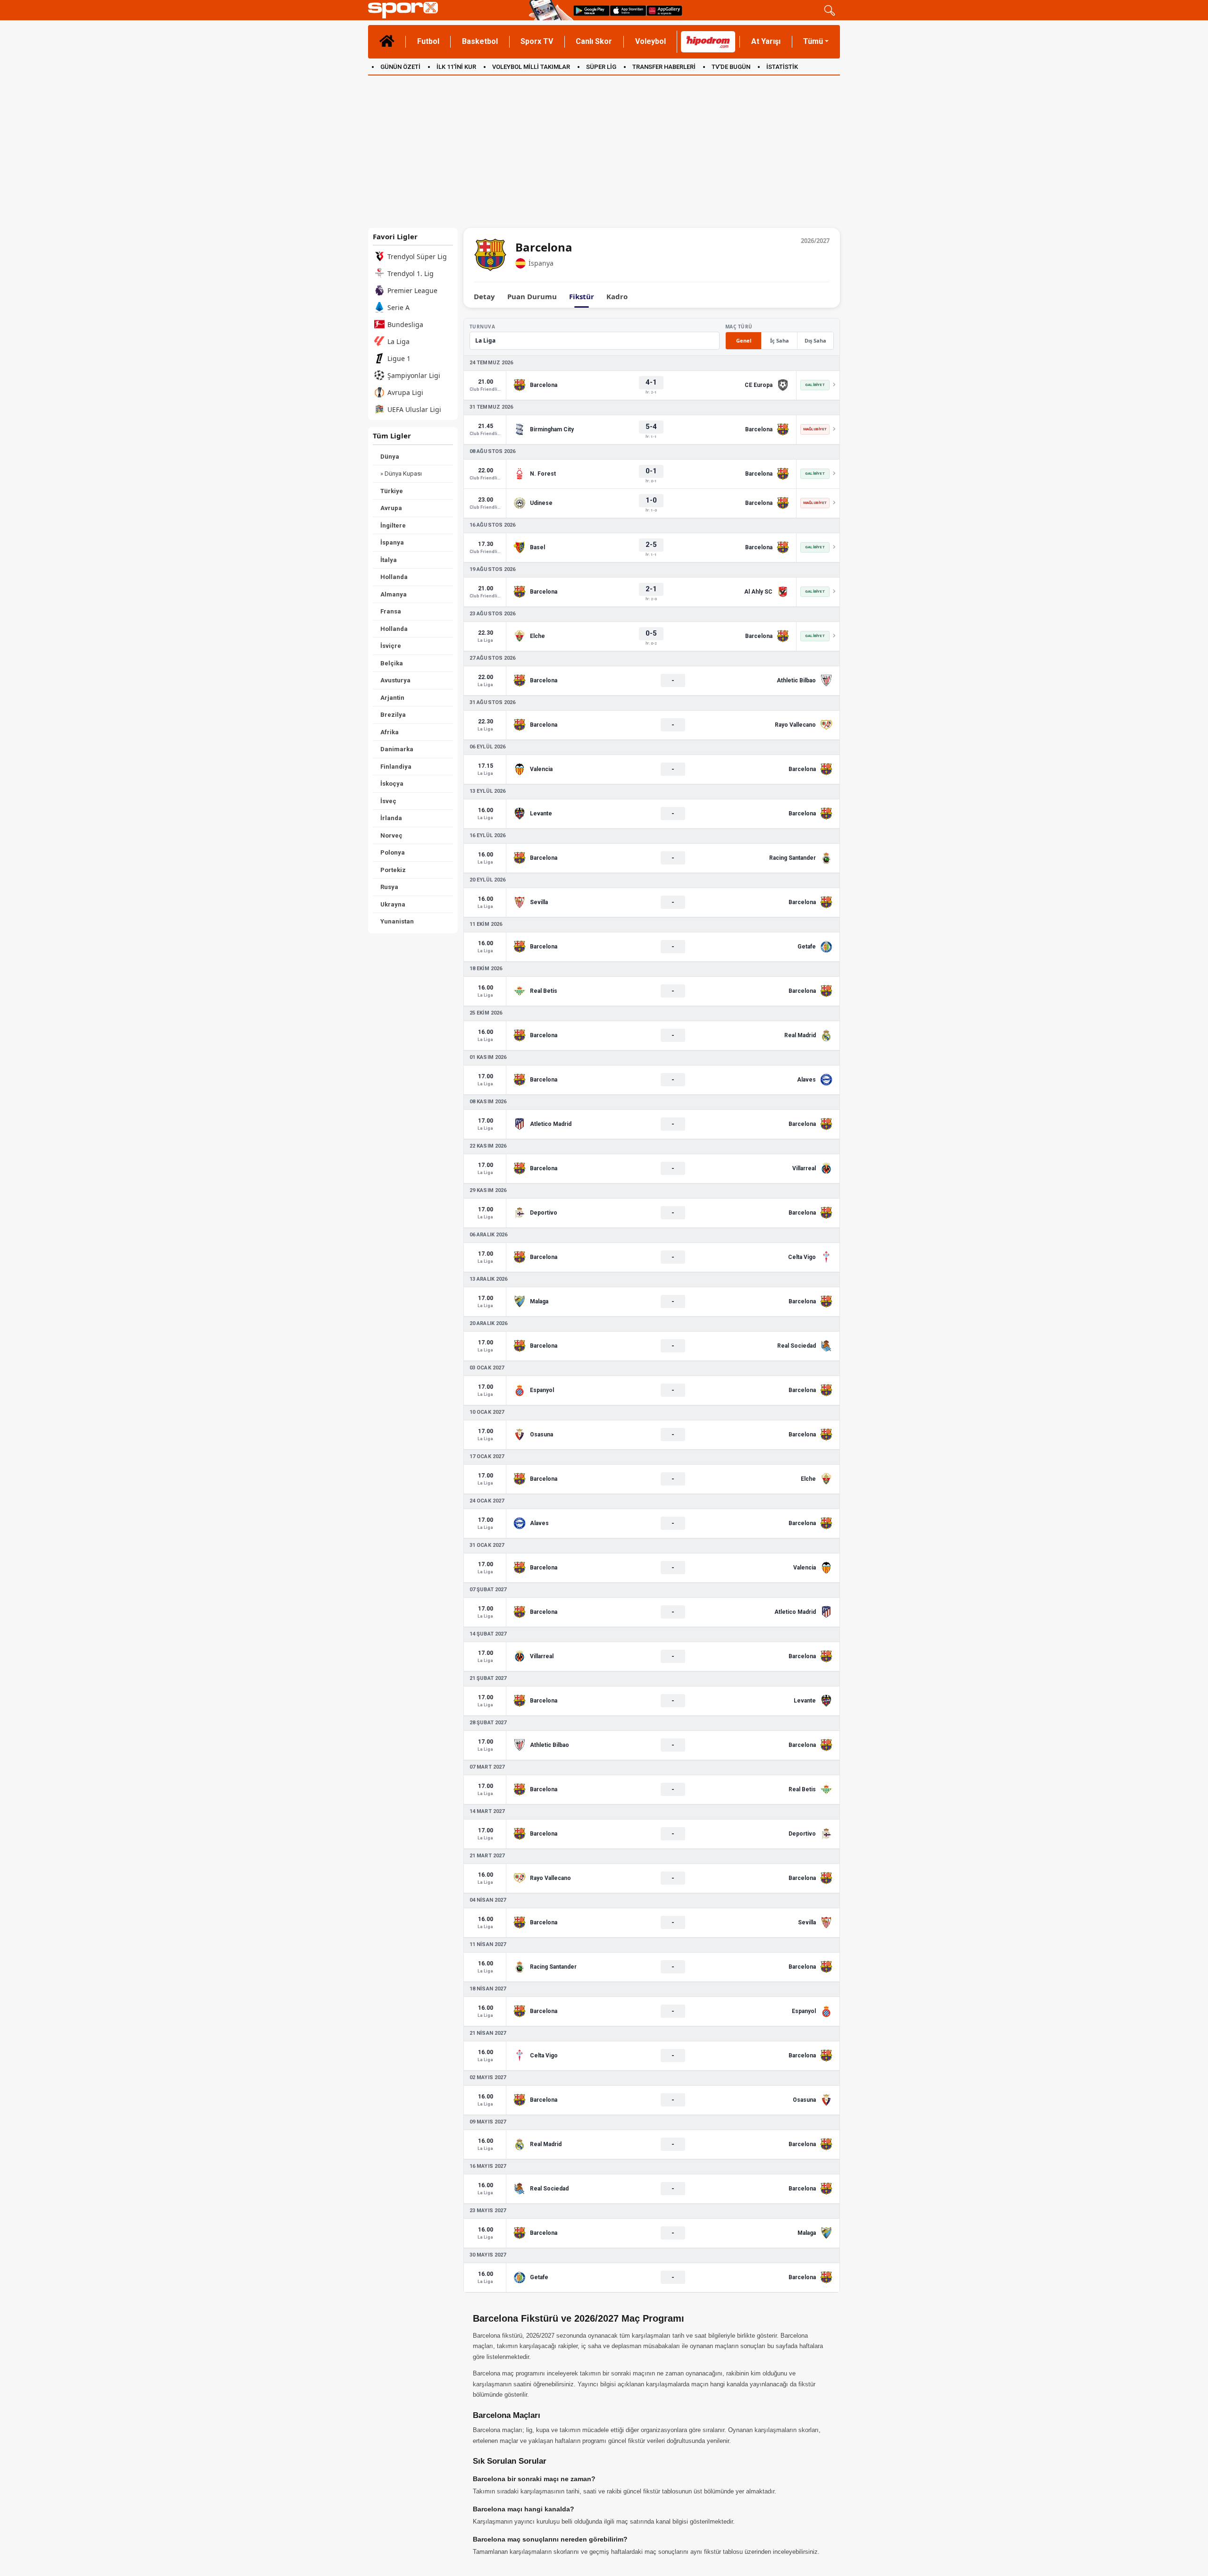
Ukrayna (393, 904)
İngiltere (393, 525)
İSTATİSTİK (782, 67)
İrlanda (391, 818)
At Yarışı (766, 41)
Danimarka (397, 749)
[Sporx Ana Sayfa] (447, 10)
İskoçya (392, 784)
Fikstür (582, 297)
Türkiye (392, 491)
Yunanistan (397, 921)
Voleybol (650, 41)
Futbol (428, 41)
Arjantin (392, 698)
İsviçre (391, 646)
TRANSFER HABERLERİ (664, 67)
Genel (744, 340)
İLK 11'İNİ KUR (456, 67)
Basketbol (480, 41)
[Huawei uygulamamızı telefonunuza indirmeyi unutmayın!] (664, 10)
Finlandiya (396, 767)
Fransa (391, 611)
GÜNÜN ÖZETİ (400, 67)
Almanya (394, 594)
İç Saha (780, 340)
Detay (484, 297)
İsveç (388, 801)
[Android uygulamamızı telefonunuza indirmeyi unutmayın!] (591, 10)
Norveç (391, 835)
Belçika (392, 663)
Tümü (813, 41)
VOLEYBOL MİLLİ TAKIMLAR (531, 67)
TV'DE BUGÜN (731, 67)
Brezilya (393, 715)
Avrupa (391, 508)
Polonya (393, 852)
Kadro (617, 297)
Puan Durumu (532, 297)
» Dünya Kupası (401, 474)
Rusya (389, 887)
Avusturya (395, 680)
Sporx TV (537, 41)
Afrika (390, 732)
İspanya (392, 542)
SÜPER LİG (601, 67)
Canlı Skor (594, 41)
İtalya (389, 560)
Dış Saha (815, 340)
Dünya (390, 457)
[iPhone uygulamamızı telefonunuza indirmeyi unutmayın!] (628, 10)
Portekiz (393, 870)
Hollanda (394, 577)
